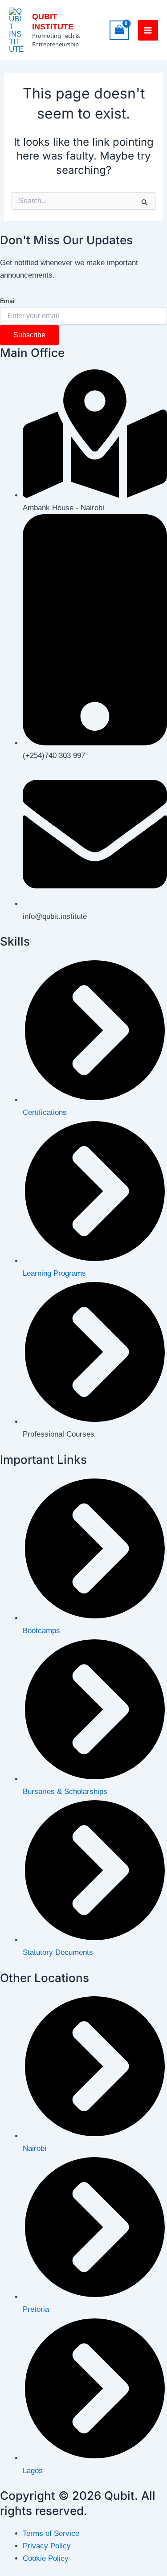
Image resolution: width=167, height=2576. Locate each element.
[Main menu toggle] (148, 30)
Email (8, 301)
